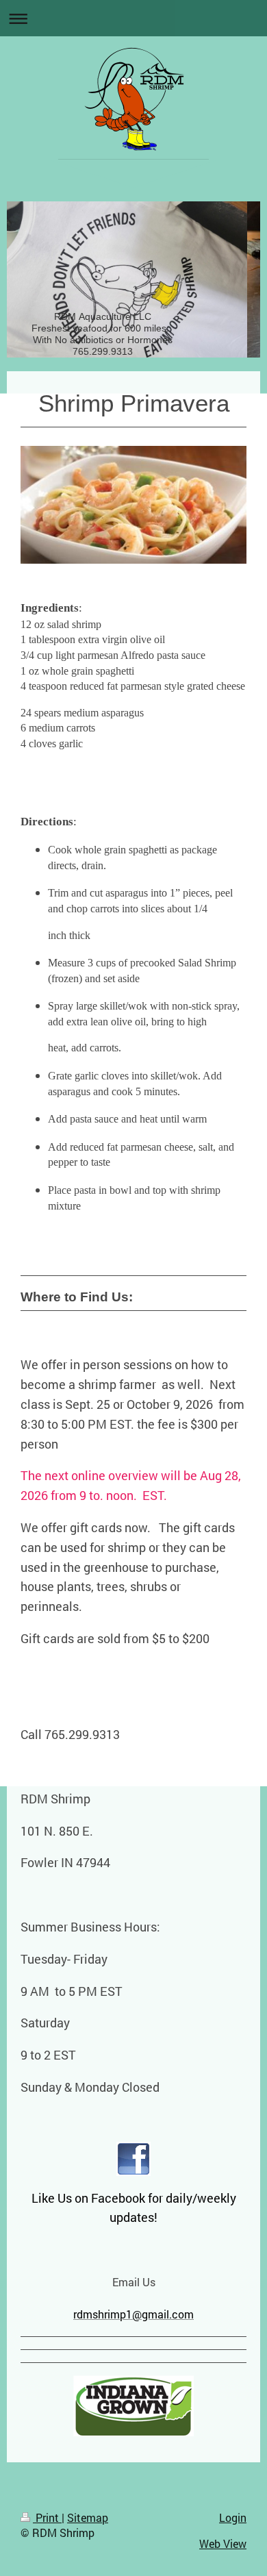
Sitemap (88, 2517)
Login (233, 2517)
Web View (223, 2543)
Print (47, 2517)
